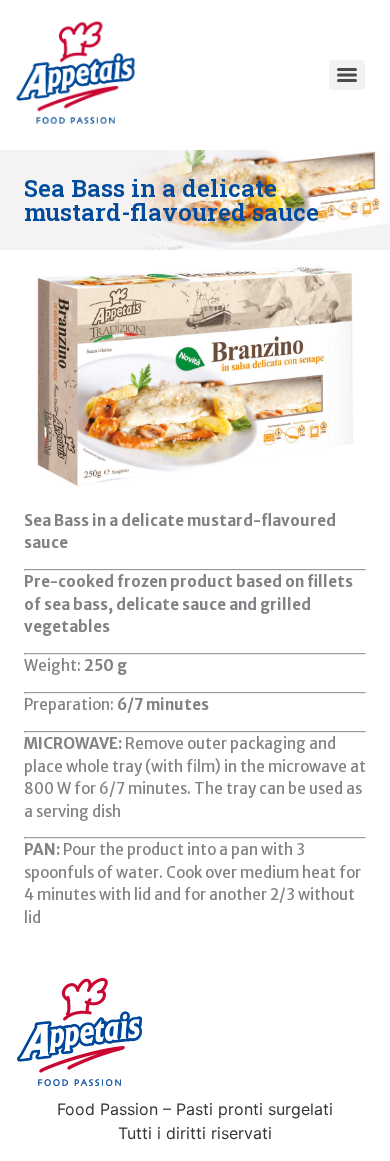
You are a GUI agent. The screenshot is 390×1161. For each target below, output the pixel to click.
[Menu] (347, 75)
